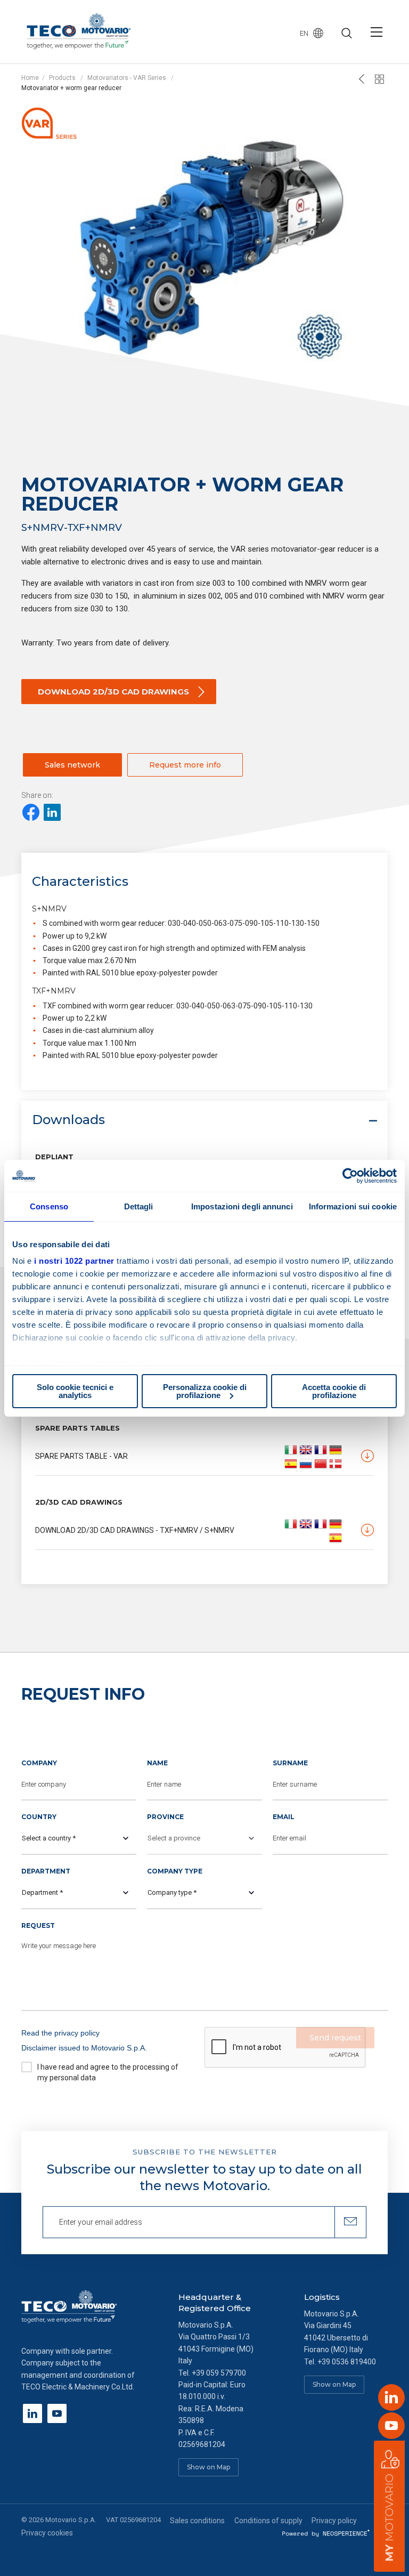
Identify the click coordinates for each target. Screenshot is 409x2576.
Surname (290, 1763)
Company (39, 1763)
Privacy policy (334, 2521)
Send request (335, 2038)
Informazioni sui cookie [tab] (353, 1206)
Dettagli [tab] (139, 1206)
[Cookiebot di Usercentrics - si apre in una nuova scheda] (350, 1176)
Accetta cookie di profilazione (334, 1391)
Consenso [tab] (49, 1206)
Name (157, 1763)
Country (39, 1817)
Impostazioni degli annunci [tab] (242, 1206)
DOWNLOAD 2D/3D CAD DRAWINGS (113, 692)
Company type (175, 1871)
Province (165, 1817)
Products (62, 78)
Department (46, 1871)
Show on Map (208, 2467)
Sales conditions (197, 2521)
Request (38, 1925)
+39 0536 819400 (347, 2362)
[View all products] (380, 79)
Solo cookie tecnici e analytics (75, 1391)
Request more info (185, 765)
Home (30, 78)
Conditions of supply (268, 2521)
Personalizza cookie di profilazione (205, 1391)
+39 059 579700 (219, 2373)
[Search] (347, 34)
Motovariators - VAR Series (127, 78)
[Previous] (362, 79)
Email (284, 1817)
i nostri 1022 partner (74, 1261)
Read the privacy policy (60, 2033)
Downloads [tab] (68, 1120)
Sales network (72, 765)
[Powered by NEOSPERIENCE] (326, 2533)
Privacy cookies (47, 2533)
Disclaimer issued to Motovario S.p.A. (84, 2048)
